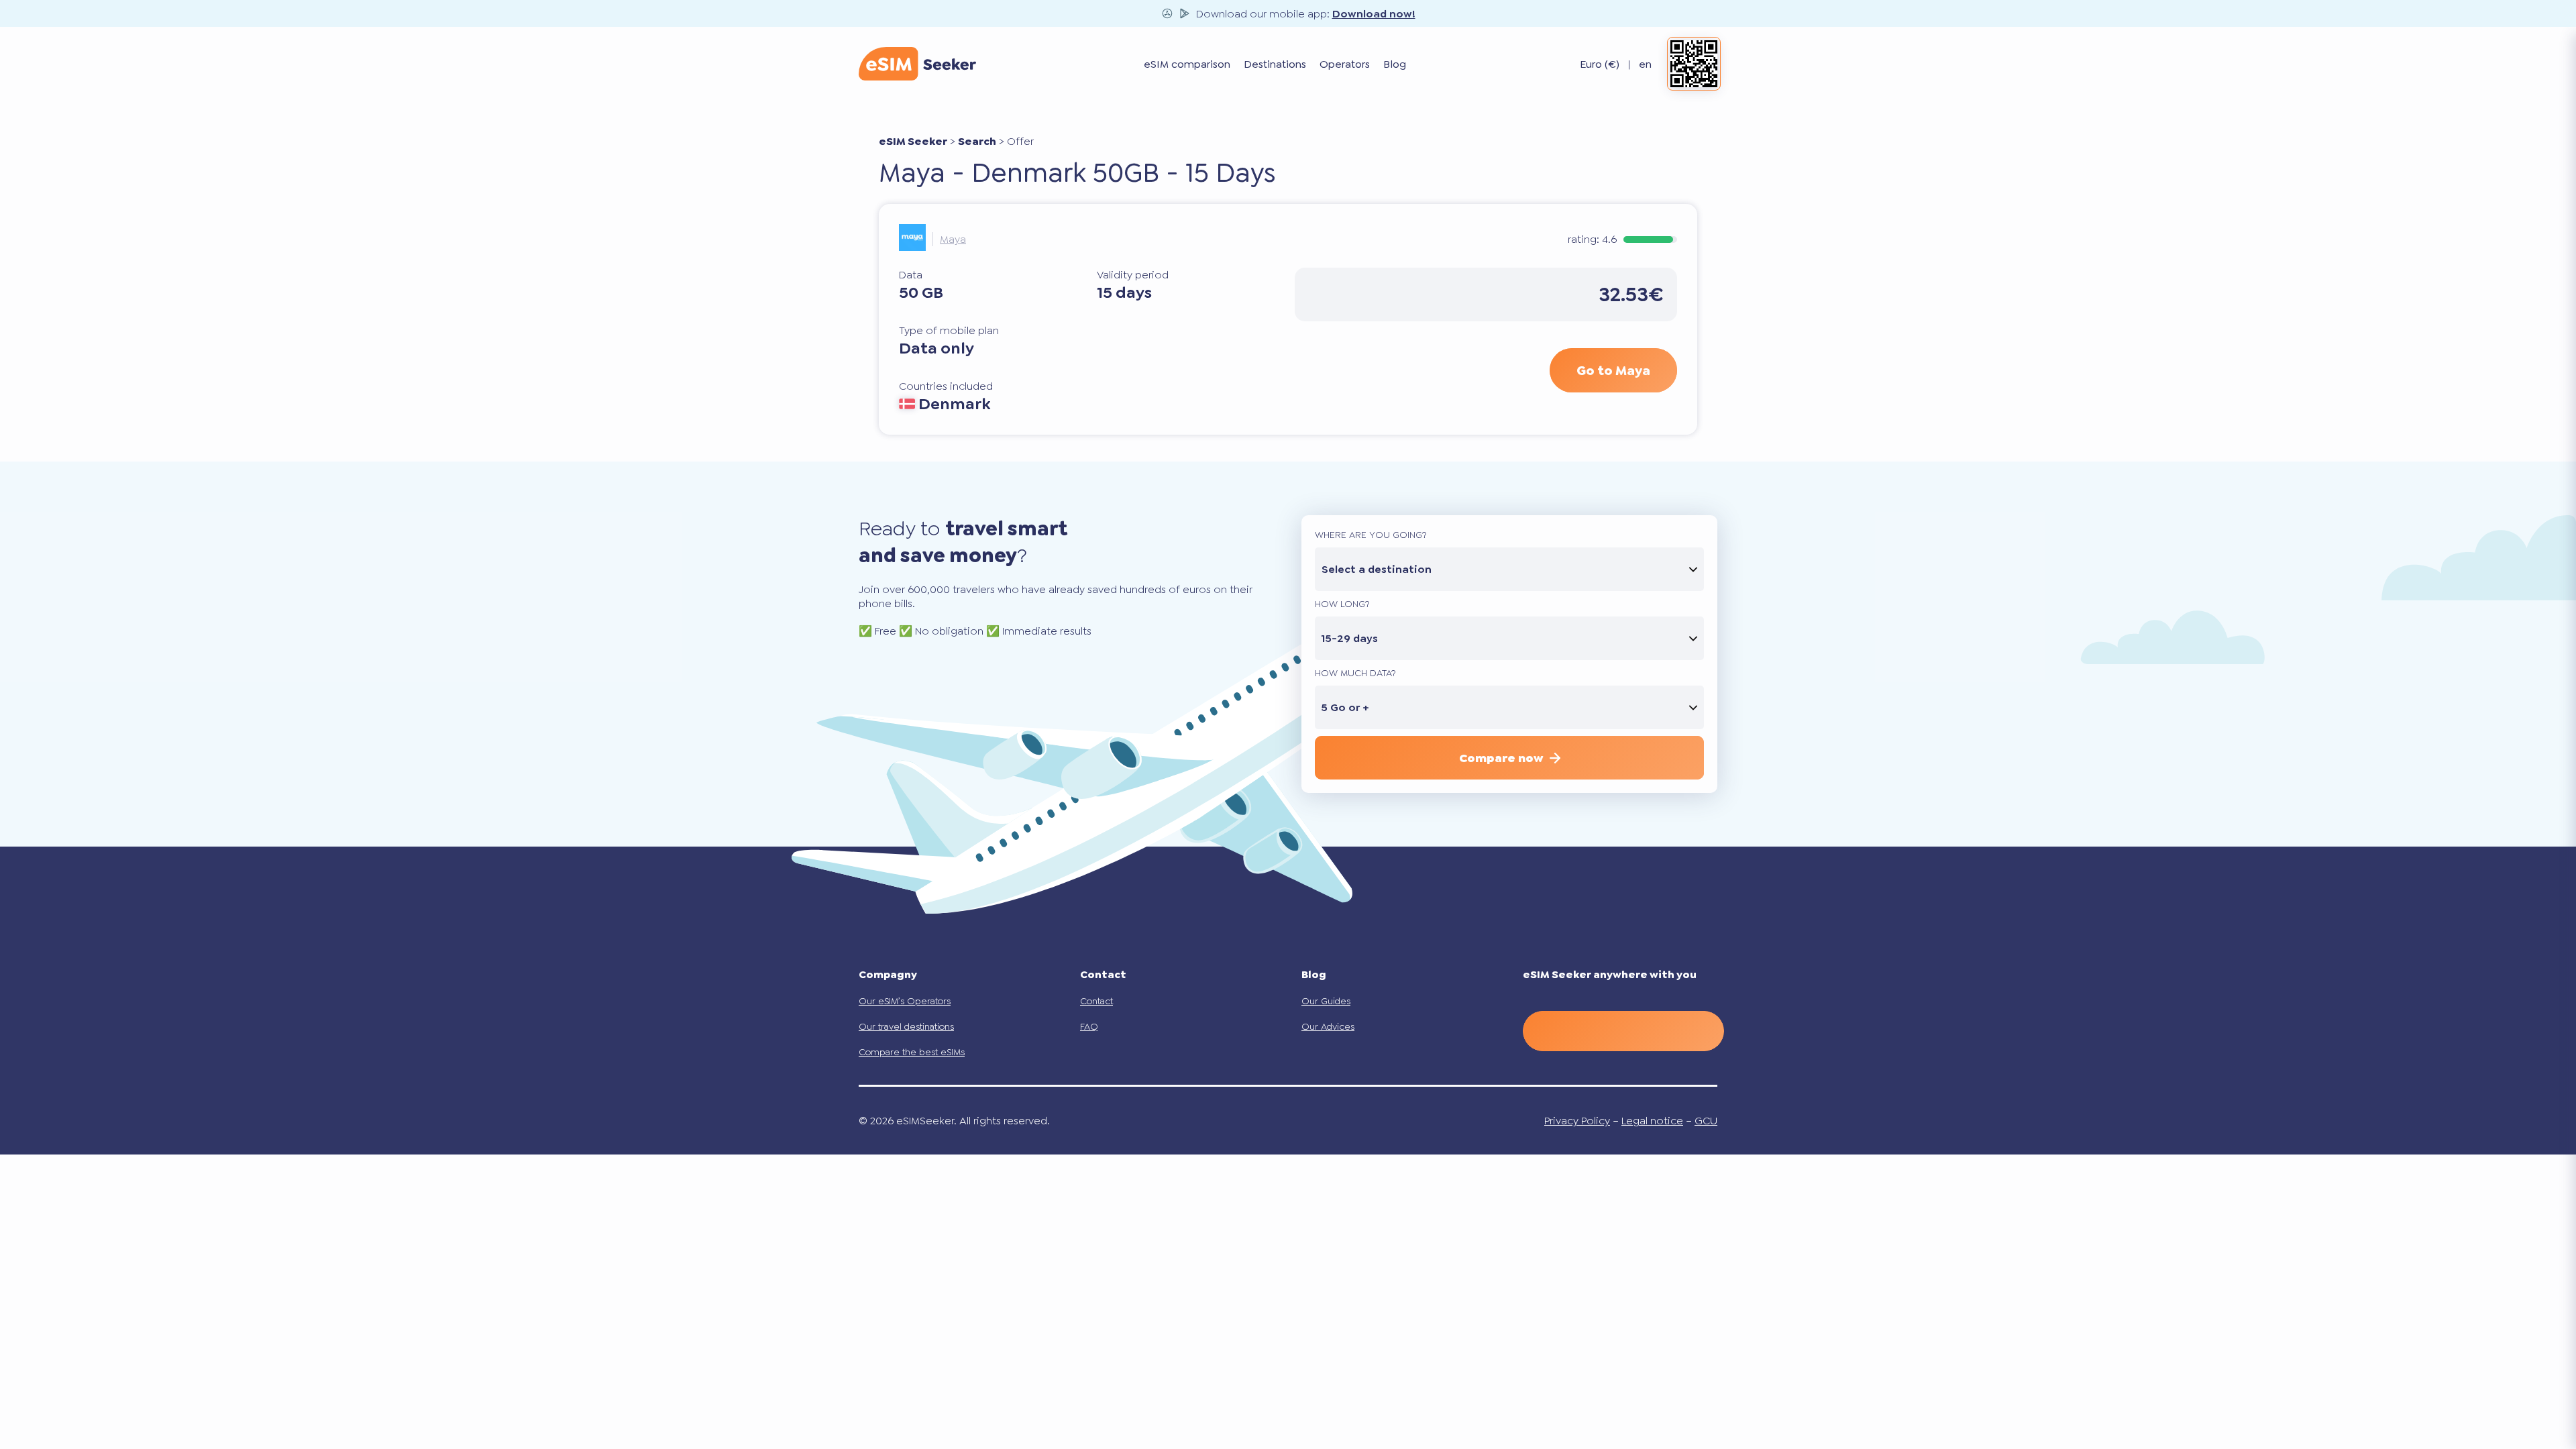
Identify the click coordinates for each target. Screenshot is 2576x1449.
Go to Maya (1613, 370)
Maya (953, 239)
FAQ (1089, 1026)
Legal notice (1652, 1121)
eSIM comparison (1187, 64)
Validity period (1133, 275)
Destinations (1275, 64)
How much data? (1355, 673)
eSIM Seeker (913, 141)
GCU (1706, 1121)
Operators (1345, 64)
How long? (1342, 604)
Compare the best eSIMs (912, 1052)
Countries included (946, 386)
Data (911, 275)
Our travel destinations (906, 1026)
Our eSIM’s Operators (905, 1001)
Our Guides (1326, 1001)
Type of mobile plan (949, 330)
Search (977, 141)
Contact (1096, 1001)
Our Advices (1328, 1026)
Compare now (1501, 758)
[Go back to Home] (917, 64)
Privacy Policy (1577, 1121)
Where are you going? (1371, 535)
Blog (1395, 64)
